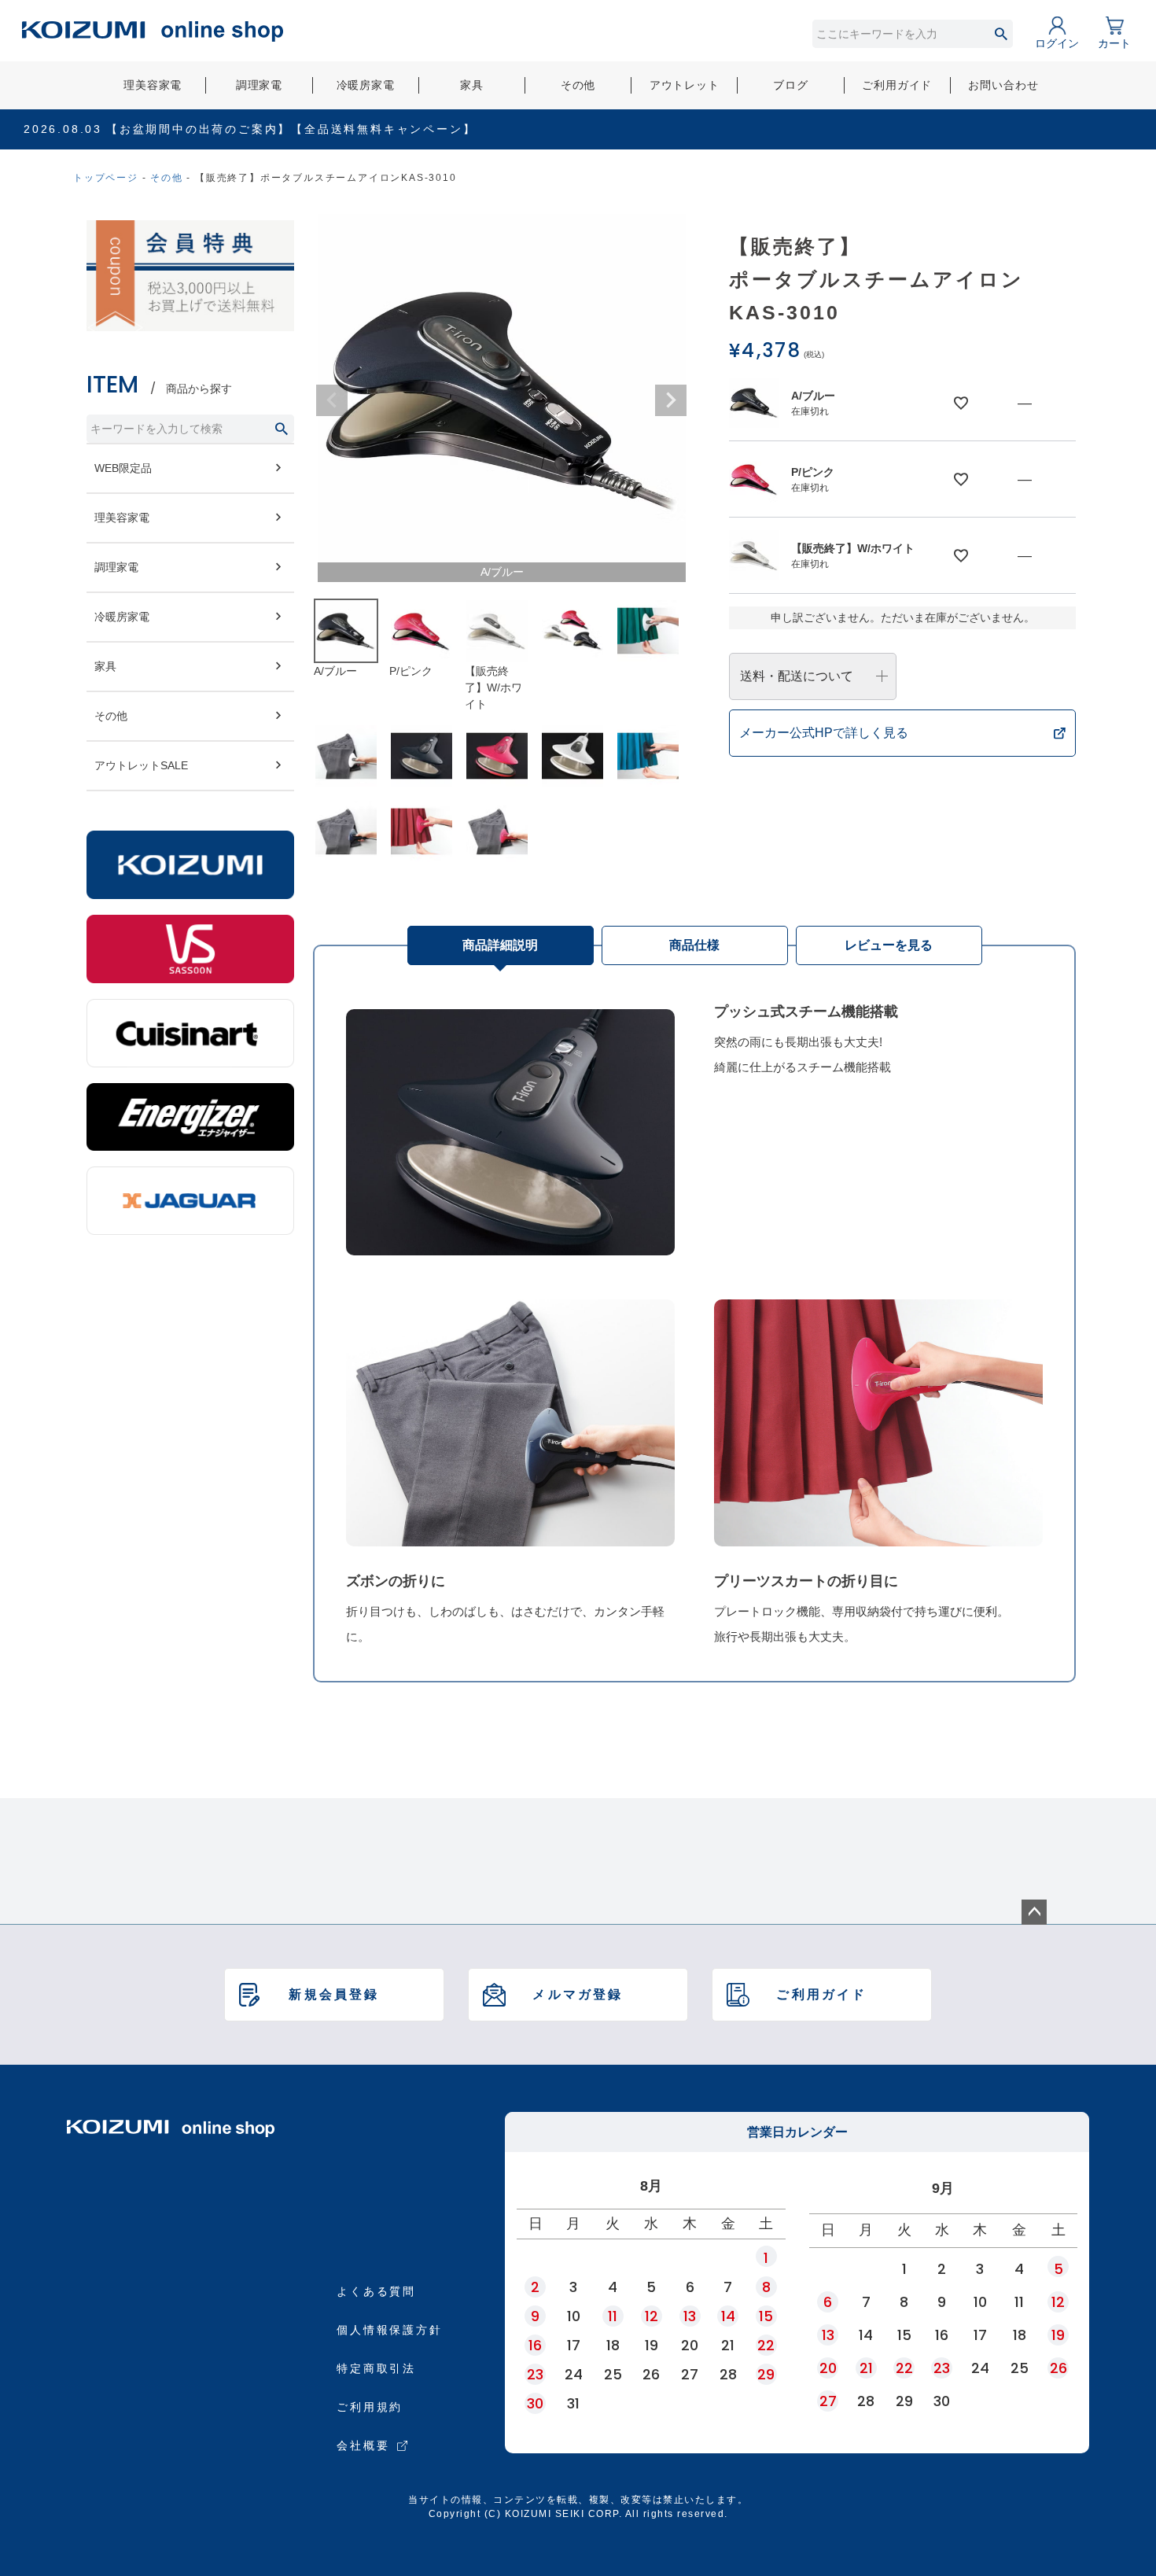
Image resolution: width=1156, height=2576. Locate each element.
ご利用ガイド (897, 85)
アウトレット (685, 85)
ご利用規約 (370, 2407)
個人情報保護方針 (389, 2330)
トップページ (106, 178)
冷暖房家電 (366, 85)
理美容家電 (153, 85)
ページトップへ (1034, 1912)
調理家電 (259, 85)
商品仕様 (694, 945)
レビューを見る (889, 945)
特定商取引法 (376, 2368)
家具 (472, 85)
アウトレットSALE (141, 765)
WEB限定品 (123, 468)
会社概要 (363, 2445)
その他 (578, 85)
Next (671, 400)
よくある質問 (376, 2291)
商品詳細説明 (500, 945)
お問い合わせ (1003, 85)
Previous (332, 400)
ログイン (1057, 43)
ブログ (791, 85)
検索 (1001, 34)
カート (1114, 43)
